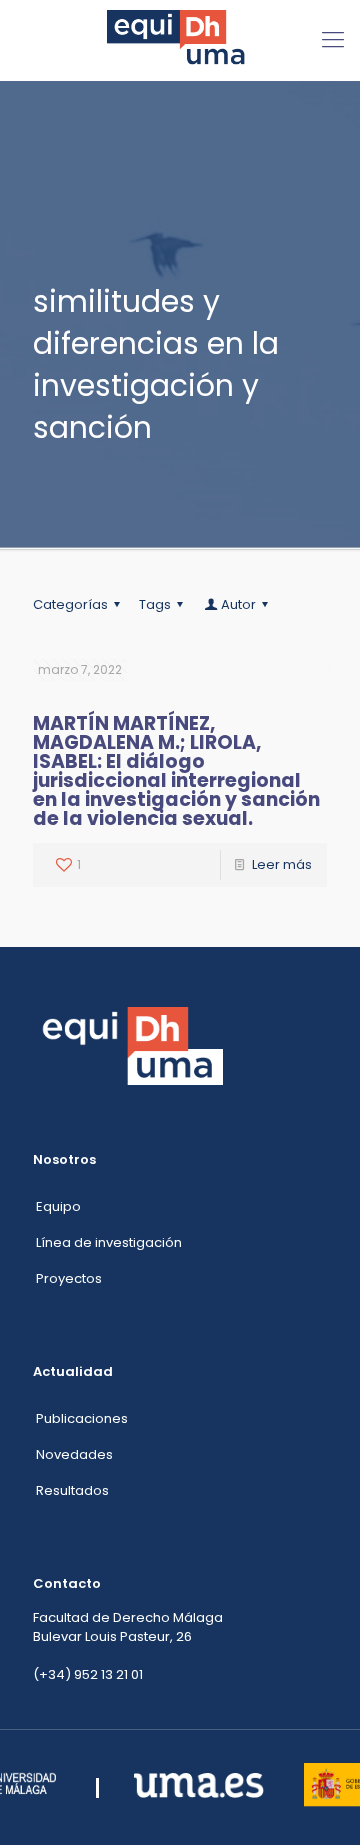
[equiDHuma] (180, 40)
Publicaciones (82, 1418)
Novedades (74, 1454)
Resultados (72, 1490)
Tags (155, 604)
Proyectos (69, 1278)
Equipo (58, 1206)
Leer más (282, 864)
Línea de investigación (109, 1242)
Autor (238, 604)
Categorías (70, 604)
